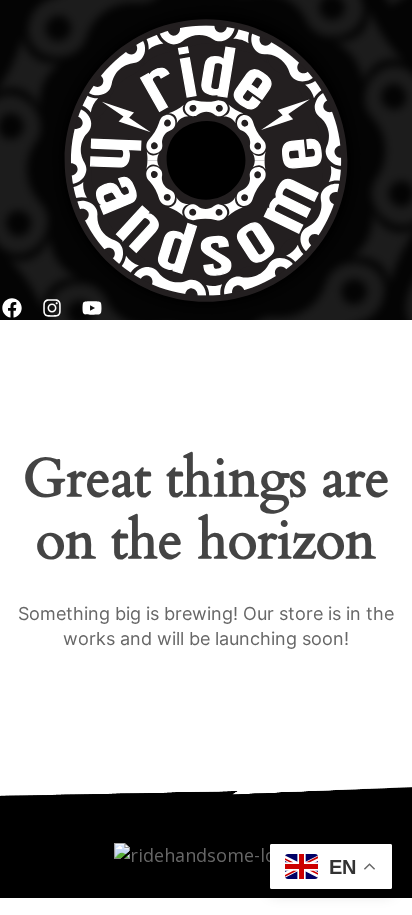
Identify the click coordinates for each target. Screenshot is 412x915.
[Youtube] (92, 308)
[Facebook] (12, 308)
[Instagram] (52, 308)
